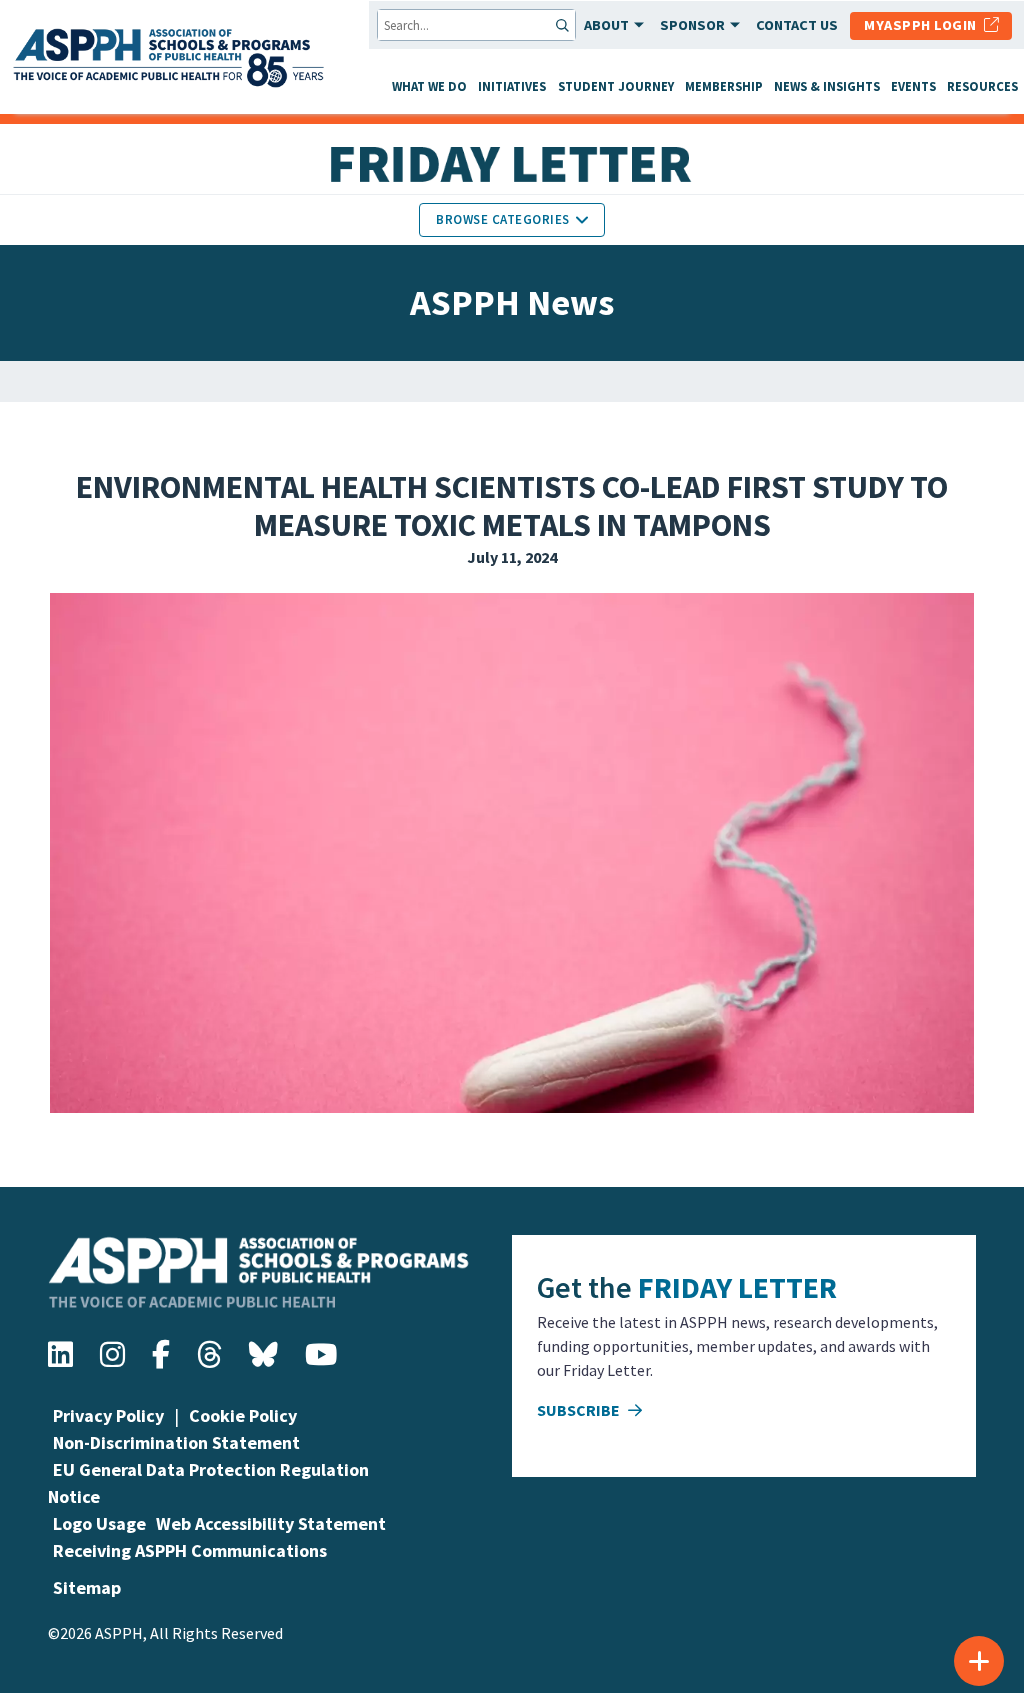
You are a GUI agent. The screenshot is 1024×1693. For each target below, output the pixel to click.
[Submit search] (564, 25)
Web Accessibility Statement (271, 1523)
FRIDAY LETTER (737, 1287)
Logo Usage (99, 1523)
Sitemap (87, 1587)
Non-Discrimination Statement (176, 1442)
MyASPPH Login (924, 25)
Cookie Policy (243, 1415)
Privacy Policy (108, 1415)
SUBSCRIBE (580, 1410)
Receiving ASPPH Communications (190, 1550)
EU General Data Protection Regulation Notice (208, 1483)
